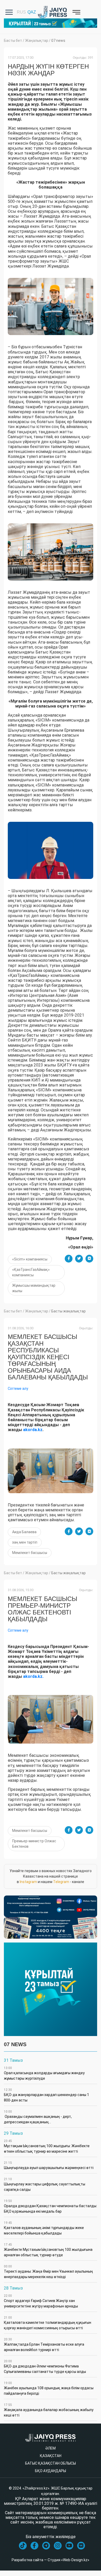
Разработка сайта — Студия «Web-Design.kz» (51, 2560)
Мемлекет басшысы (30, 1553)
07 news (58, 41)
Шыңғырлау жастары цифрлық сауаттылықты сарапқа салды (45, 2184)
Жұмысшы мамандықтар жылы (34, 1288)
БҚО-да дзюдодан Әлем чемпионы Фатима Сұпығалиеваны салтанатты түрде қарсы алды (45, 2367)
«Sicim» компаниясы (30, 1259)
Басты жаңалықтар (68, 1311)
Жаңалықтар (37, 41)
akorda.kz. (33, 1676)
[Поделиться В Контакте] (89, 1259)
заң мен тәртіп (25, 1542)
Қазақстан (51, 2456)
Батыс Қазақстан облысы (51, 2463)
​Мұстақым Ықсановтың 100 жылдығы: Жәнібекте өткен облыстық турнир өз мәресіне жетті (47, 2146)
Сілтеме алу (18, 1389)
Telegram (61, 1882)
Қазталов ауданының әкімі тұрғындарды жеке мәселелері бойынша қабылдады (44, 2228)
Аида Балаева (24, 1532)
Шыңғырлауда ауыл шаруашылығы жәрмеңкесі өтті (49, 2165)
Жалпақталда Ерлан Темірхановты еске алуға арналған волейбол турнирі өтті (44, 2345)
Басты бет (13, 41)
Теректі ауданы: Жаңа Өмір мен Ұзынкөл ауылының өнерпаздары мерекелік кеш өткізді (48, 2272)
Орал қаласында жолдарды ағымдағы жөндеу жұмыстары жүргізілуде (44, 2073)
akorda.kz (33, 1430)
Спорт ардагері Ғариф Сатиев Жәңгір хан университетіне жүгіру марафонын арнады (41, 2301)
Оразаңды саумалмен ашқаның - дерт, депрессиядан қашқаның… (38, 2117)
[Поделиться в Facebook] (69, 1259)
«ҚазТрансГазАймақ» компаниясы (31, 1272)
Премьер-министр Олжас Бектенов (34, 1844)
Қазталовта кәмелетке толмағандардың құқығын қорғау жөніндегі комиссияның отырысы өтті (48, 2323)
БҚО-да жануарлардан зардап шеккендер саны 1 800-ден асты (46, 2095)
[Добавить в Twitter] (79, 1259)
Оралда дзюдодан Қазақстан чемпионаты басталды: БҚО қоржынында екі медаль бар (51, 2206)
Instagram (28, 1882)
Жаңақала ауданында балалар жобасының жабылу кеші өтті (49, 2410)
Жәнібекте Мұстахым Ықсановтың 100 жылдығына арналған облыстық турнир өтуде (48, 2250)
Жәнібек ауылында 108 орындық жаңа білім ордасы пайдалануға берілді (49, 2388)
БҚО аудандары (51, 2471)
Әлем (51, 2448)
